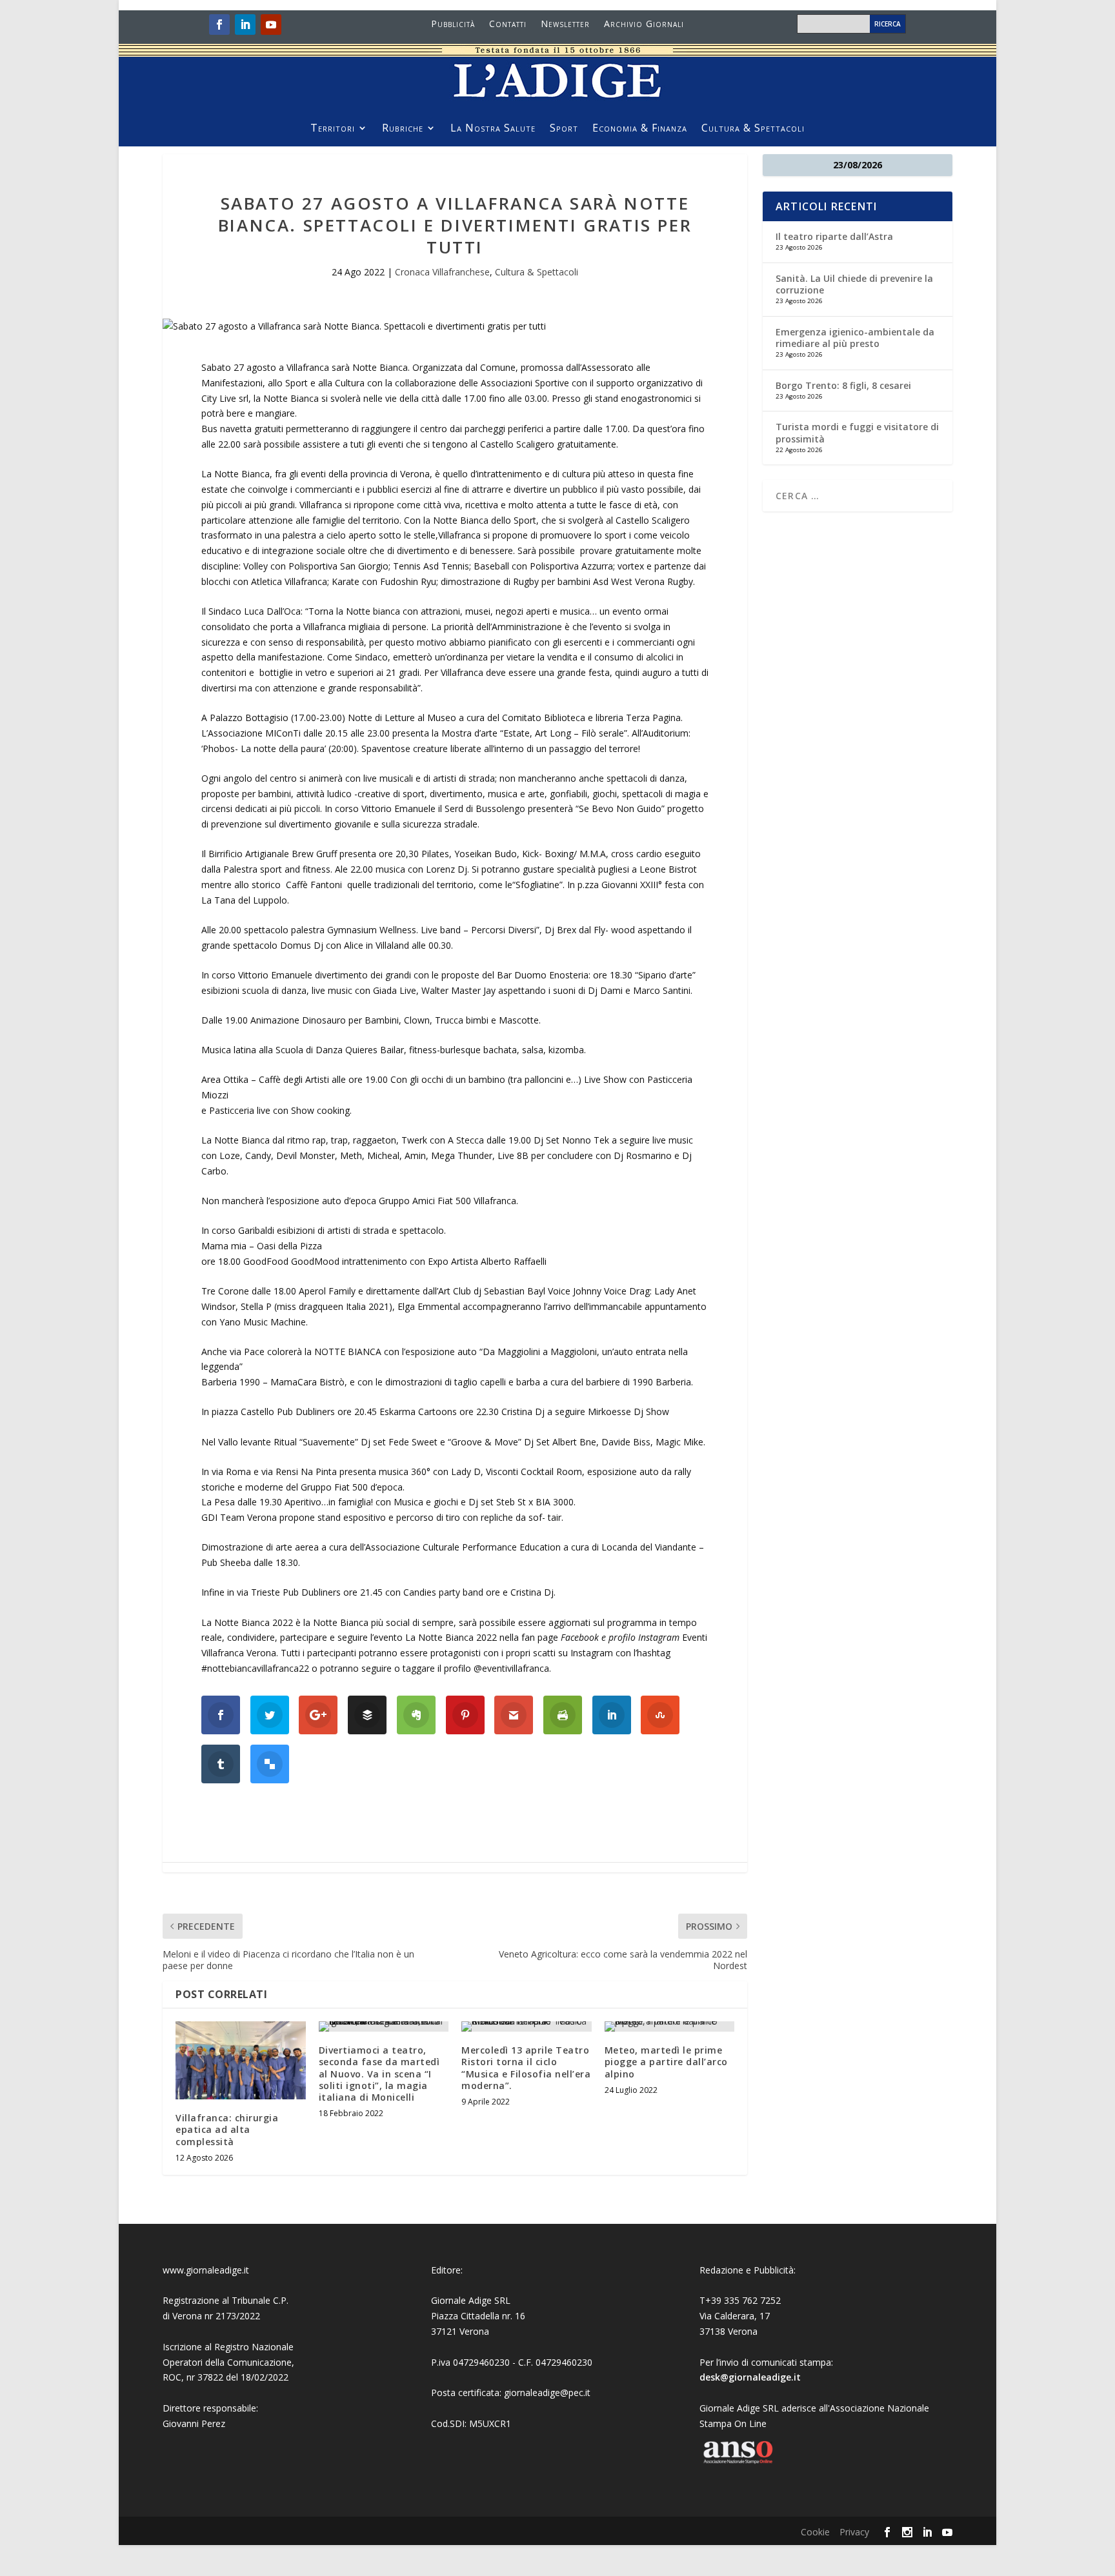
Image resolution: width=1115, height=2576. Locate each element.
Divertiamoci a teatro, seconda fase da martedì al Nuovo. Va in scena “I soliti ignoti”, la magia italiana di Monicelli (379, 2074)
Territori (333, 129)
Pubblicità (453, 25)
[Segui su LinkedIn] (245, 25)
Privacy (854, 2532)
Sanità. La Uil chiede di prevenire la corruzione (854, 284)
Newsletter (565, 25)
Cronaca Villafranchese (442, 272)
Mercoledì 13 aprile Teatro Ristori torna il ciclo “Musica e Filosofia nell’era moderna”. (526, 2068)
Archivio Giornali (644, 25)
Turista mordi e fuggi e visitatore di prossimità (857, 432)
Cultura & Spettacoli (753, 129)
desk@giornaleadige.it (750, 2377)
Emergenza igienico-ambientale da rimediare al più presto (855, 338)
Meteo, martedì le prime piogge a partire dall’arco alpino (666, 2062)
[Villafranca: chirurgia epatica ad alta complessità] (241, 2060)
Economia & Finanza (640, 129)
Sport (564, 129)
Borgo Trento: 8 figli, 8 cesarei (843, 385)
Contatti (508, 25)
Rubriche (403, 129)
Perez (213, 2423)
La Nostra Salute (493, 129)
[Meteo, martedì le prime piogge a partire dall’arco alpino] (670, 2026)
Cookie (815, 2532)
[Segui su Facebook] (219, 25)
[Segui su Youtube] (271, 25)
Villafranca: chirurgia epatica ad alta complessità (227, 2129)
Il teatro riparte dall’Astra (834, 236)
